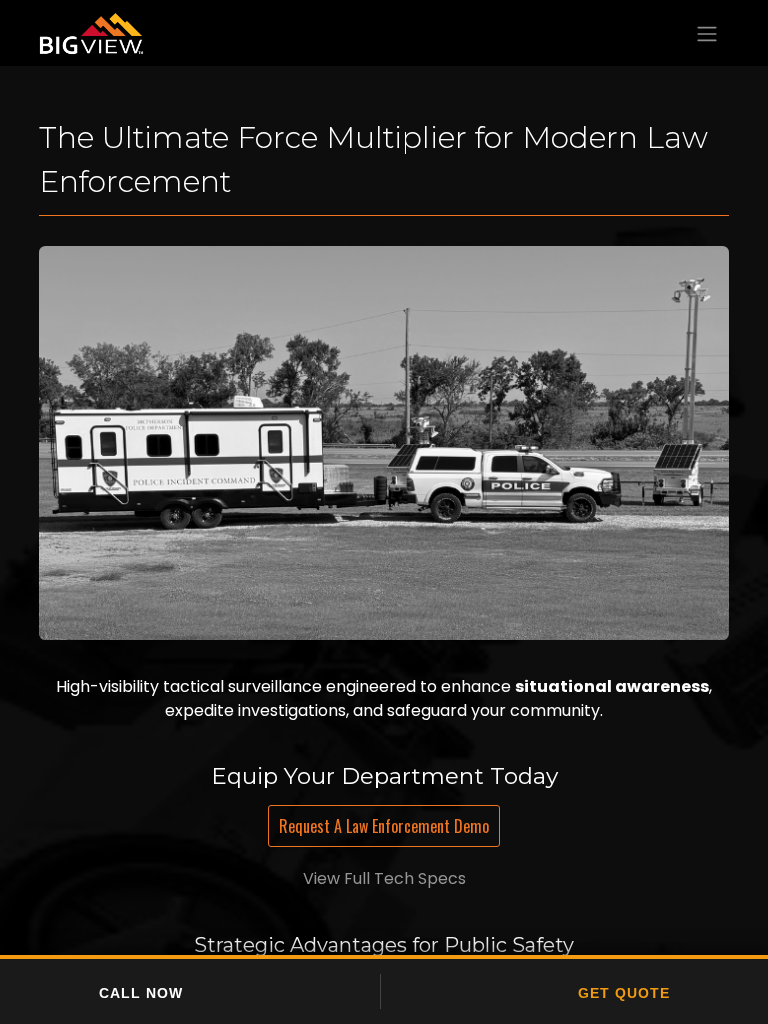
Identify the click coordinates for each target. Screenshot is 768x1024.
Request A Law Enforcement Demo (384, 826)
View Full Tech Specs (384, 878)
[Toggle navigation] (707, 33)
